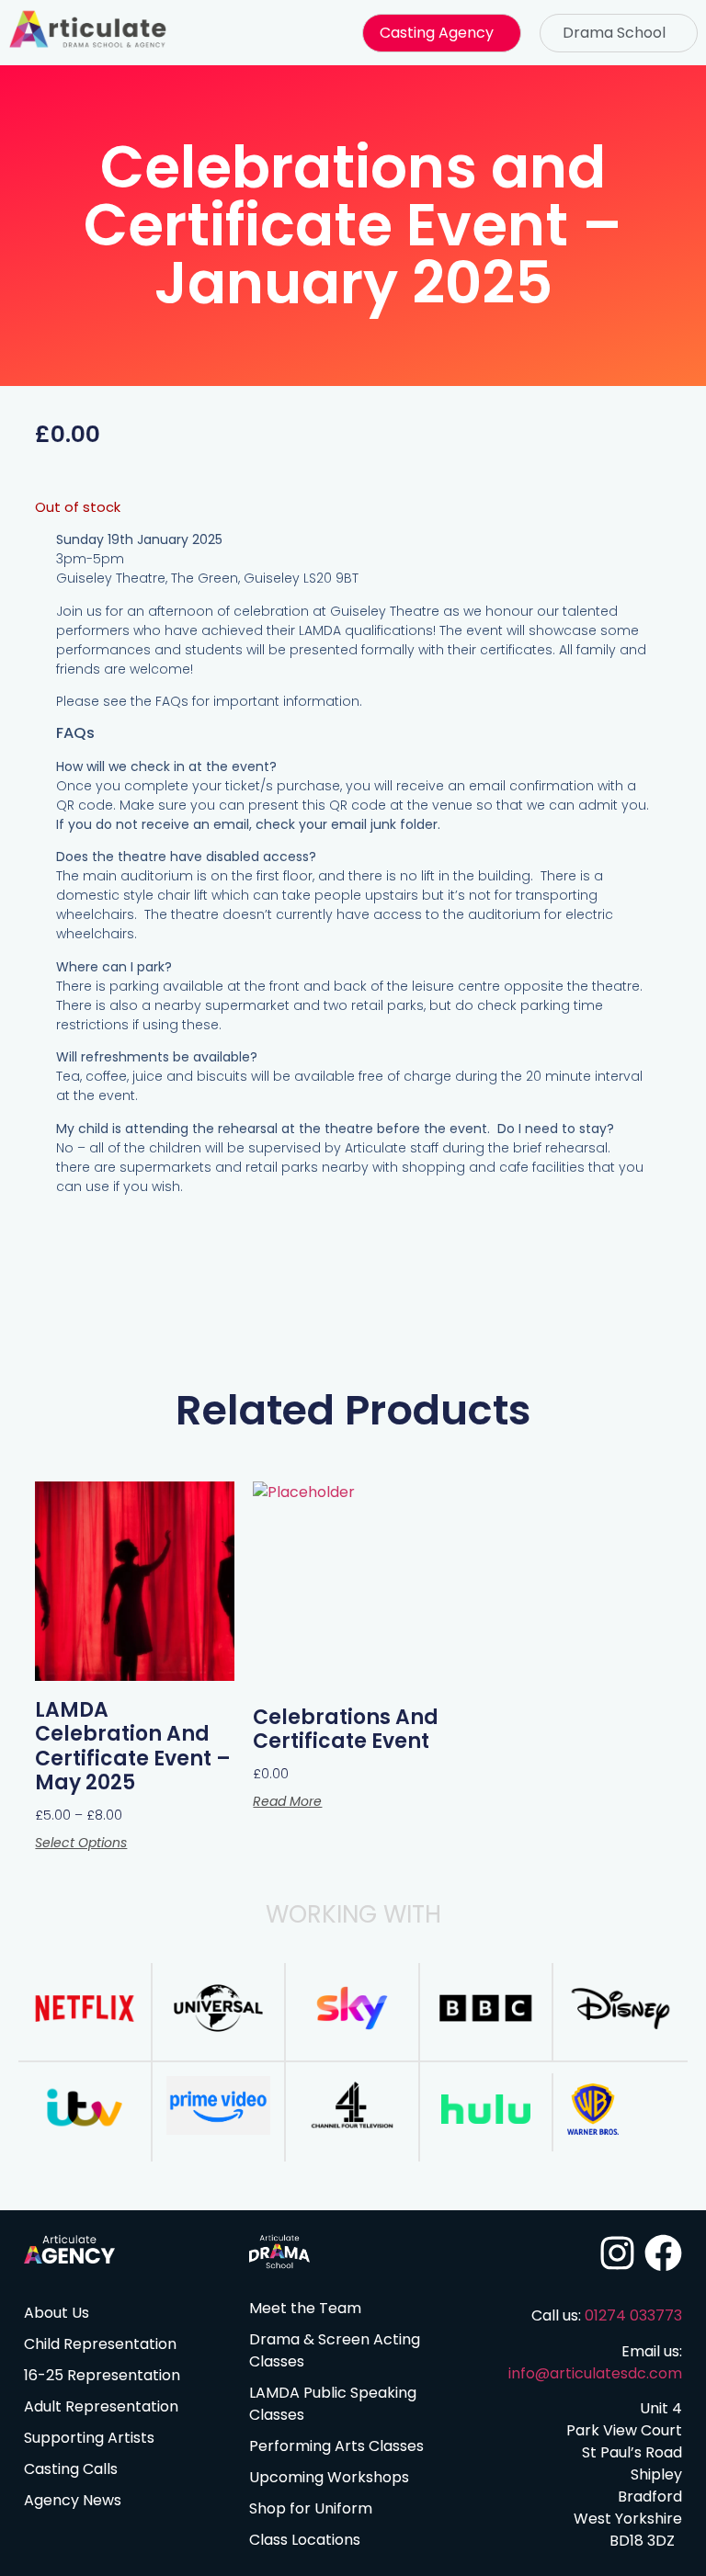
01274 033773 (633, 2315)
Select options (81, 1843)
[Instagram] (617, 2253)
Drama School (614, 33)
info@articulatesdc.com (595, 2373)
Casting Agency (437, 33)
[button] (441, 33)
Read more (287, 1801)
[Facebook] (663, 2253)
